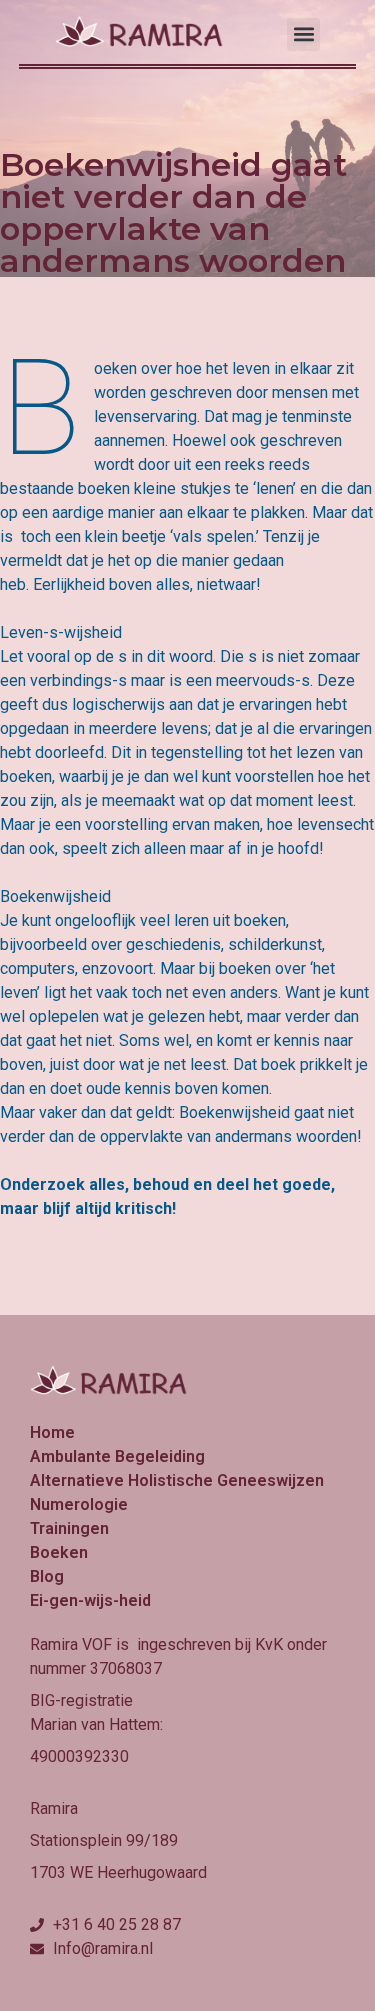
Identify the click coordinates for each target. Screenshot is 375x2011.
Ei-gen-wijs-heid (90, 1600)
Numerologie (79, 1504)
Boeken (59, 1552)
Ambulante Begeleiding (117, 1456)
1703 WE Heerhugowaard (118, 1872)
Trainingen (69, 1528)
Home (52, 1432)
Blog (47, 1576)
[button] (303, 34)
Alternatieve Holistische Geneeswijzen (177, 1480)
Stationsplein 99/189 (104, 1840)
